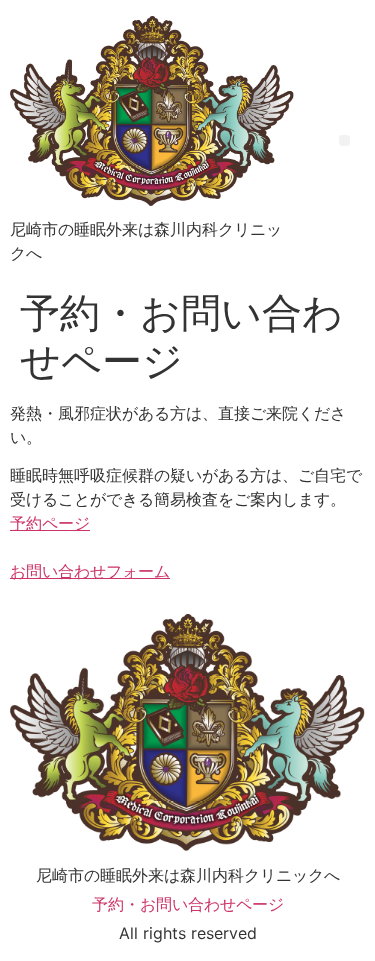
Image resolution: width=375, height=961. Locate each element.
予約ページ (50, 523)
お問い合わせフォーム (90, 571)
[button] (344, 140)
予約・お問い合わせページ (188, 904)
